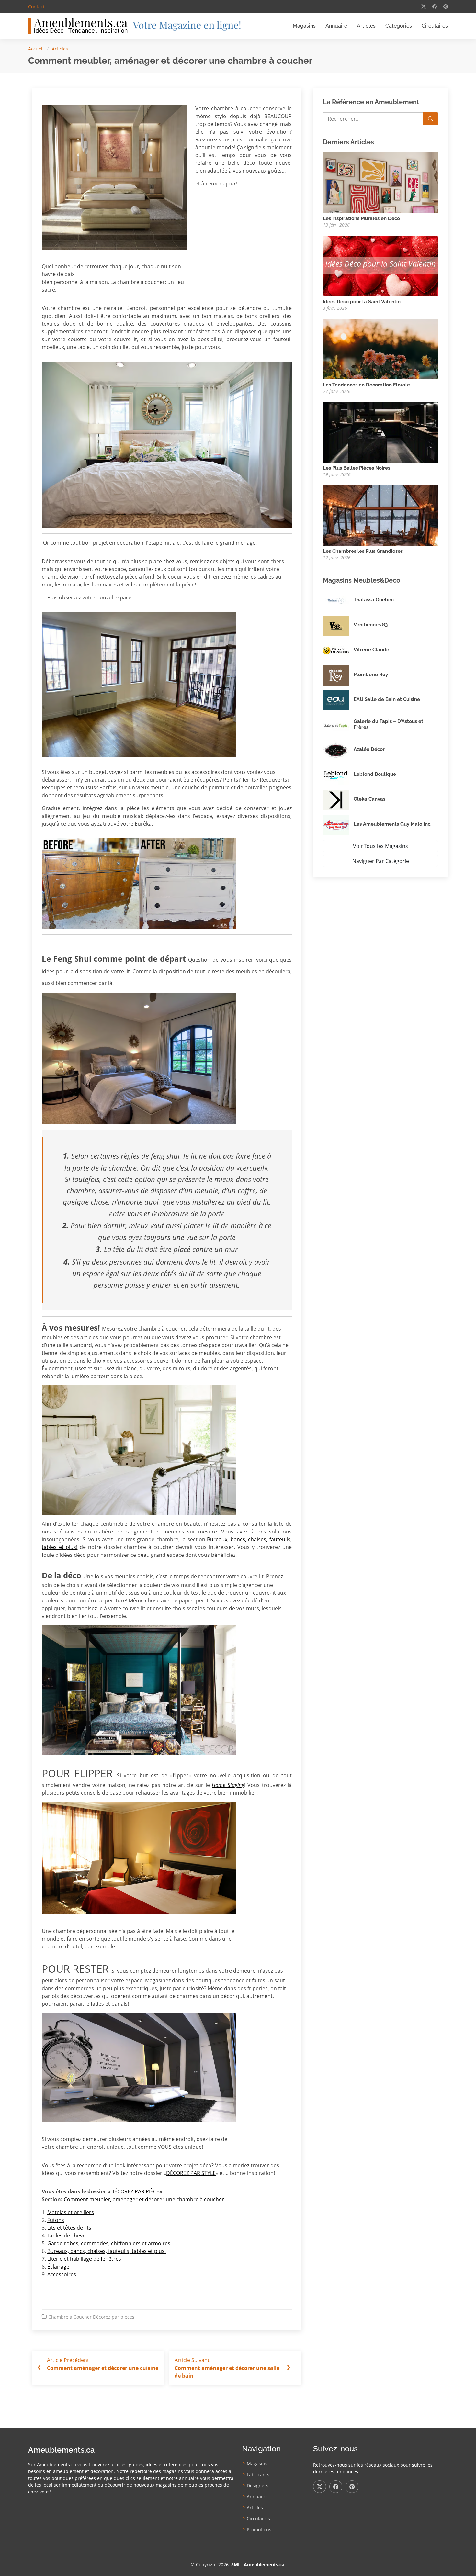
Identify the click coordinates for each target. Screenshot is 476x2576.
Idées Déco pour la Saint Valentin (362, 302)
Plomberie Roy (371, 675)
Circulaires (435, 26)
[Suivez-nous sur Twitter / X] (320, 2487)
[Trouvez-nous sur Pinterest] (352, 2487)
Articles (366, 26)
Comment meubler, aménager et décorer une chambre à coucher (144, 2199)
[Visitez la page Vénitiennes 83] (338, 626)
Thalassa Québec (374, 600)
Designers (258, 2486)
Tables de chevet (67, 2236)
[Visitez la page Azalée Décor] (338, 750)
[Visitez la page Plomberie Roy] (338, 675)
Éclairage (58, 2267)
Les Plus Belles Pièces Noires (357, 468)
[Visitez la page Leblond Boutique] (338, 775)
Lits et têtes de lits (69, 2228)
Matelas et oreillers (71, 2212)
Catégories (399, 26)
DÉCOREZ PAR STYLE (191, 2173)
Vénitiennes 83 (371, 625)
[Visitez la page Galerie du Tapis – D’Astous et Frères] (338, 725)
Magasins (304, 26)
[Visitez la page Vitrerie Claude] (338, 651)
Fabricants (258, 2475)
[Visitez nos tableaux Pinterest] (446, 6)
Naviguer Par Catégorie (381, 861)
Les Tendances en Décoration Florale (366, 385)
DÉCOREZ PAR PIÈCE (135, 2191)
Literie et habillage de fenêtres (84, 2259)
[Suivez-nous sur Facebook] (336, 2487)
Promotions (259, 2530)
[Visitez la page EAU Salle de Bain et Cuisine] (338, 700)
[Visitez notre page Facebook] (435, 6)
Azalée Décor (369, 749)
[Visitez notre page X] (424, 6)
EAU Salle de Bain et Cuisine (387, 699)
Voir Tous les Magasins (380, 846)
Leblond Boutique (375, 774)
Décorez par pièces (114, 2317)
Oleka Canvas (369, 799)
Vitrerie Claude (371, 650)
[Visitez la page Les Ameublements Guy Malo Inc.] (338, 825)
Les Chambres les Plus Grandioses (363, 551)
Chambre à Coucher (70, 2317)
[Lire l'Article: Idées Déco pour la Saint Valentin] (380, 265)
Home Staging (228, 1785)
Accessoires (62, 2274)
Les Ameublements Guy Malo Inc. (392, 824)
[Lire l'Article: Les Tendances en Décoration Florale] (380, 348)
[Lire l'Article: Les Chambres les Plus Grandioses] (380, 515)
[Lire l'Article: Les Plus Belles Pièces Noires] (380, 431)
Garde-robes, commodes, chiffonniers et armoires (109, 2243)
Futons (56, 2220)
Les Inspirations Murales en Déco (361, 218)
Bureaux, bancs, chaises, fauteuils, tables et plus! (107, 2251)
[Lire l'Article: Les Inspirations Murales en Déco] (380, 182)
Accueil (36, 49)
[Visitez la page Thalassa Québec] (338, 601)
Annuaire (336, 26)
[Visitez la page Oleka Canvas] (338, 800)
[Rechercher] (431, 119)
